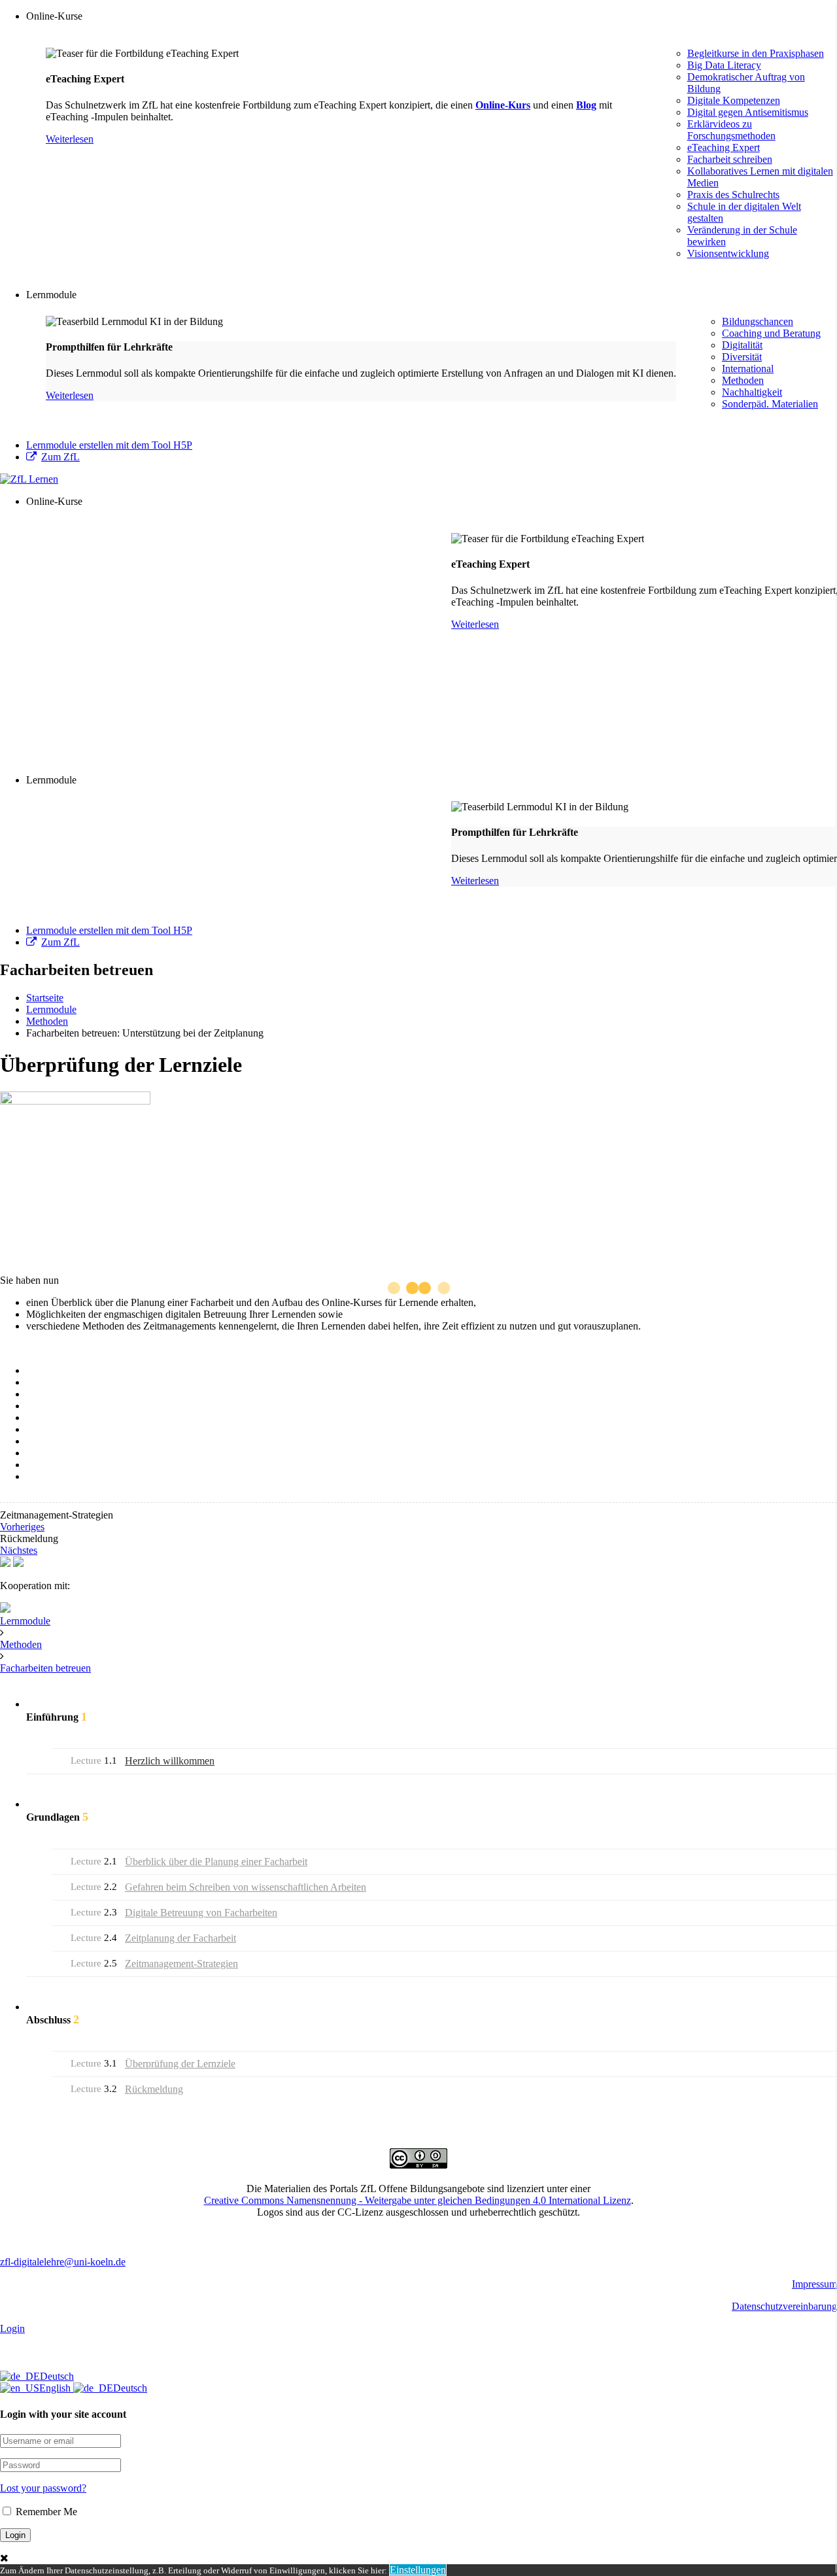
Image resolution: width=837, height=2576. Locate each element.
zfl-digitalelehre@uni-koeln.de (63, 2262)
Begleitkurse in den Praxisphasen (756, 53)
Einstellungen (418, 2570)
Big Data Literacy (724, 65)
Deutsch (57, 2376)
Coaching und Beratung (771, 333)
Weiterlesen (70, 139)
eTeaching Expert (724, 147)
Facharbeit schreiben (730, 159)
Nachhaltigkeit (752, 392)
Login (12, 2328)
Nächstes (19, 1550)
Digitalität (742, 345)
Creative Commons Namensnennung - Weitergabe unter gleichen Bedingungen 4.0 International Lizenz (418, 2200)
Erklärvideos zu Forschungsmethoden (731, 130)
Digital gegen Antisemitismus (748, 112)
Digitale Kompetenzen (734, 100)
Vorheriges (22, 1527)
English (56, 2388)
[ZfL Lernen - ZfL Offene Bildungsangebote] (29, 479)
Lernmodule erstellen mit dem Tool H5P (109, 445)
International (748, 369)
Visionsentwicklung (728, 253)
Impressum (814, 2284)
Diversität (742, 357)
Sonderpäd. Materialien (770, 404)
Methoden (743, 380)
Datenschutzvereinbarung (784, 2306)
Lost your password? (43, 2488)
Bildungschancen (758, 321)
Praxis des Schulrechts (733, 195)
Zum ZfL (60, 457)
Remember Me (45, 2512)
